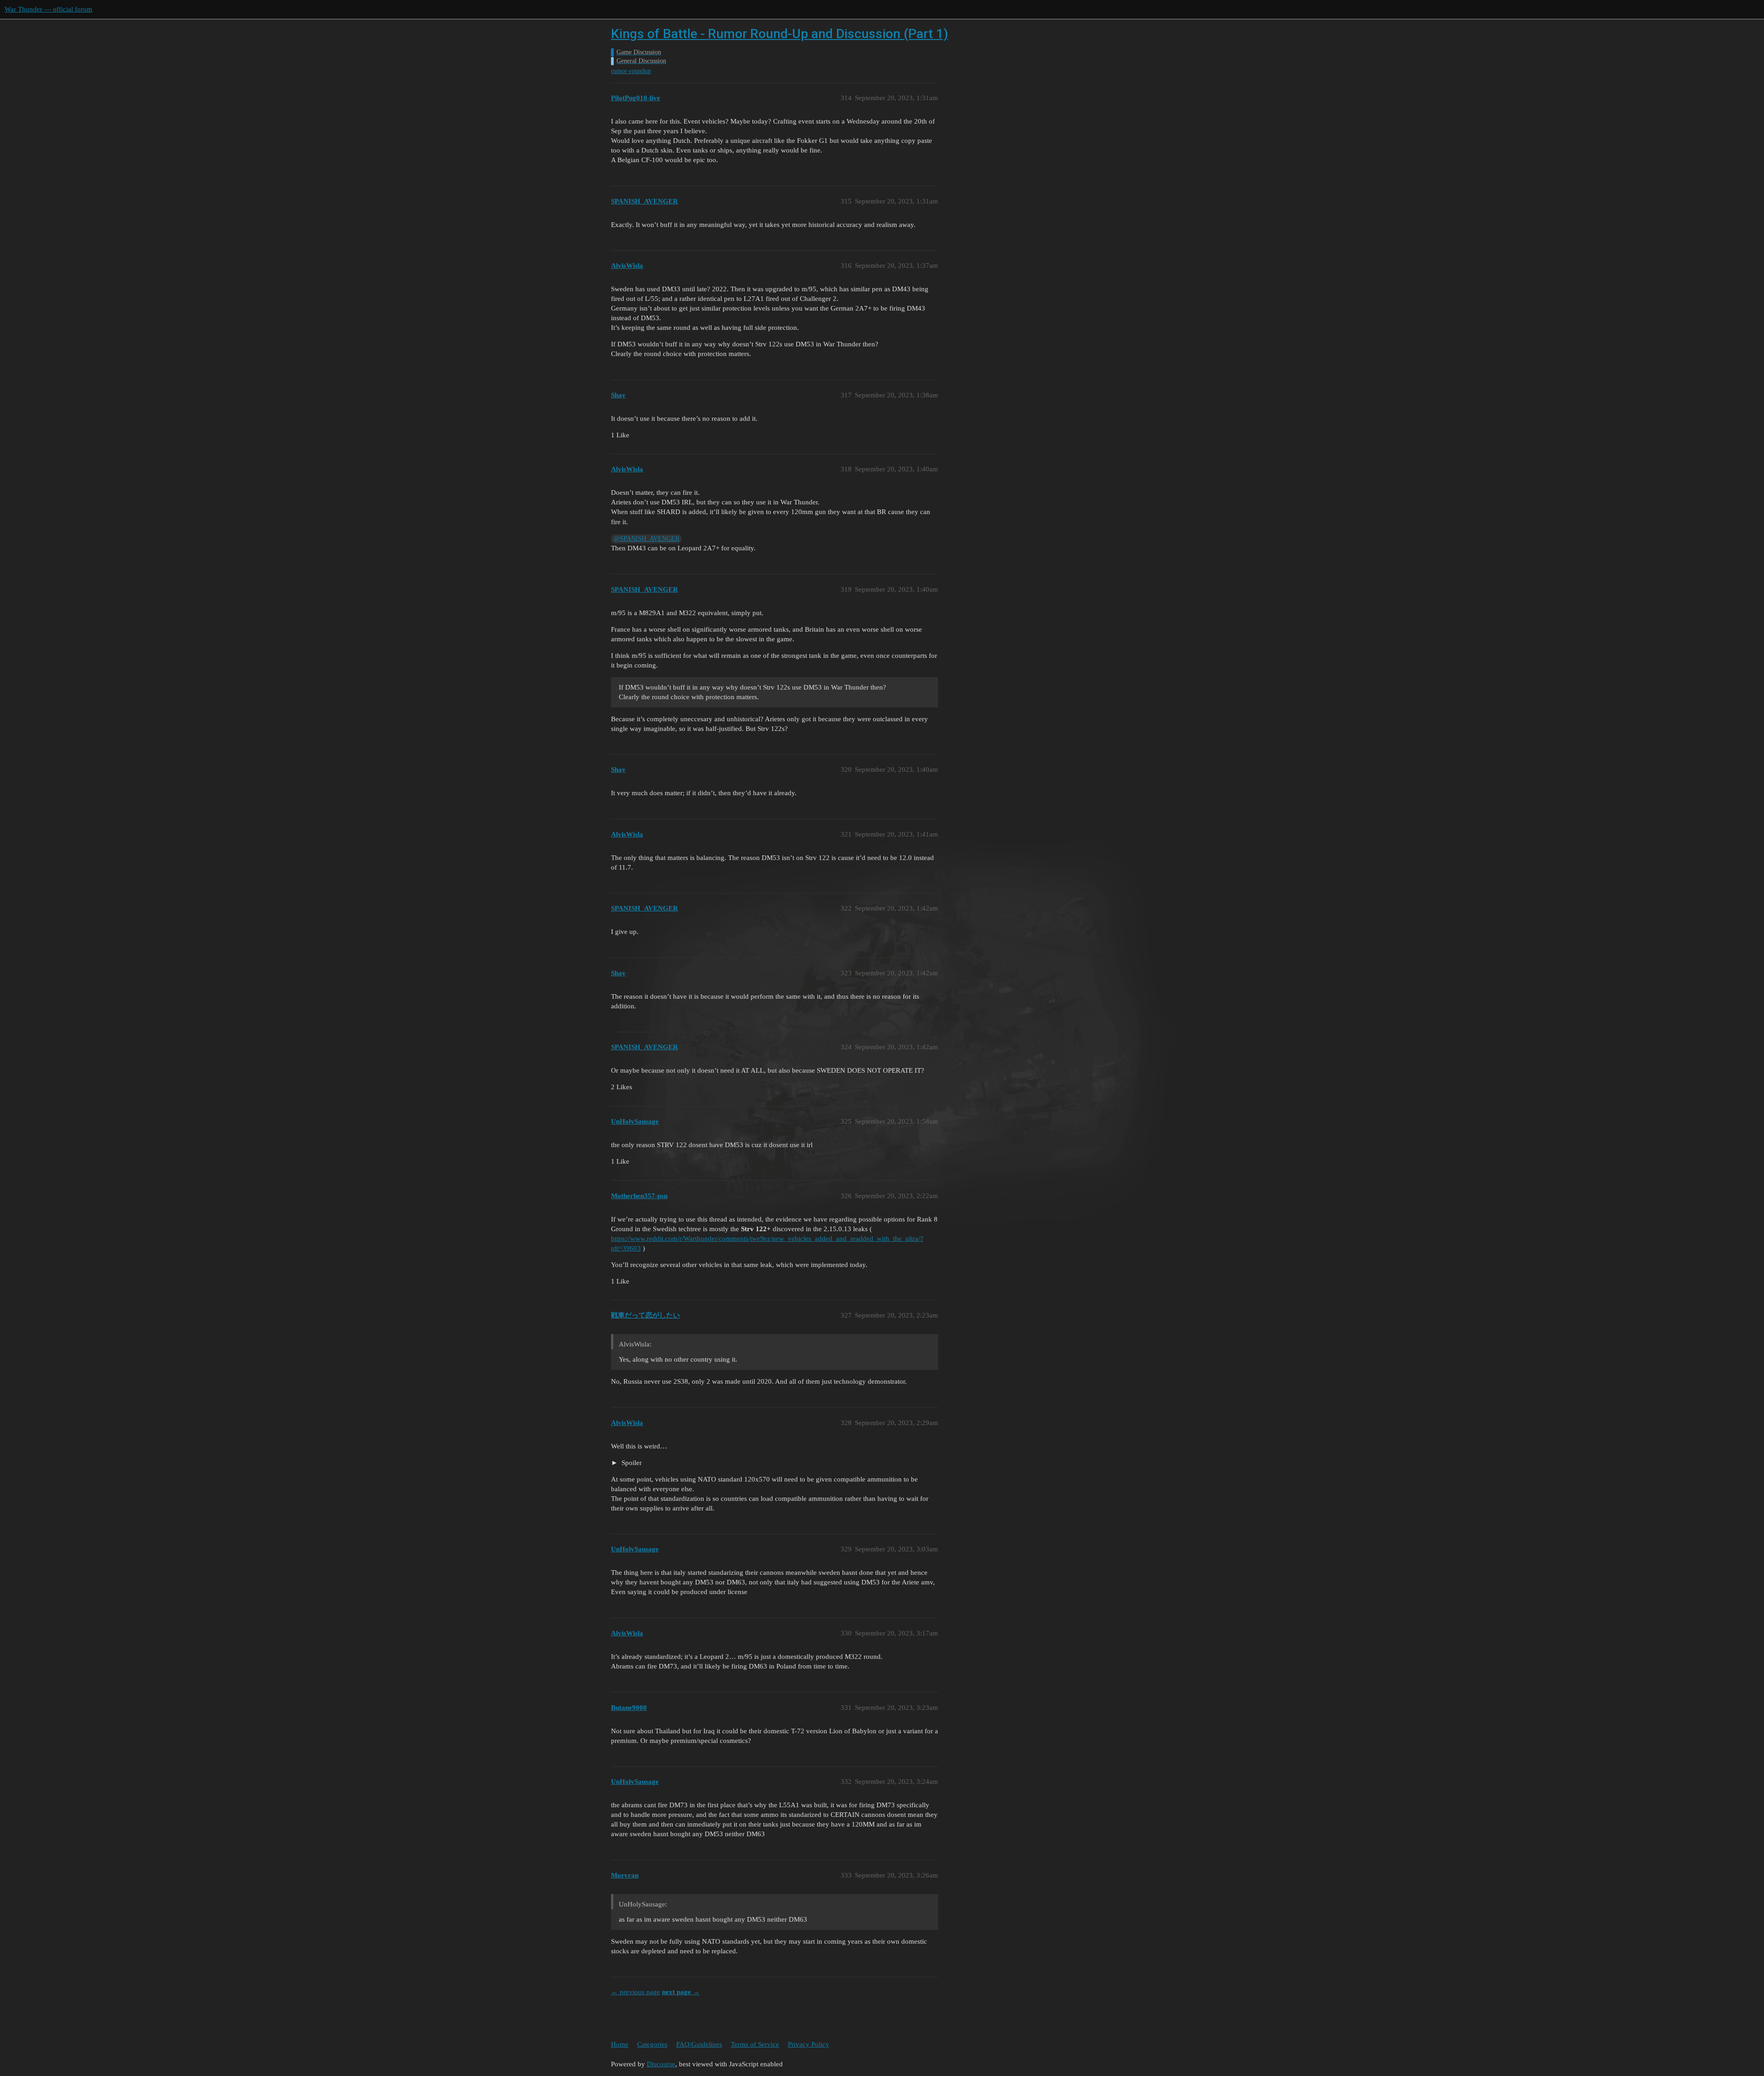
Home (620, 2044)
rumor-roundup (631, 71)
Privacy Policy (808, 2044)
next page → (681, 1992)
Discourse (661, 2064)
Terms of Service (755, 2044)
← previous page (636, 1992)
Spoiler (631, 1463)
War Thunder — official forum (48, 9)
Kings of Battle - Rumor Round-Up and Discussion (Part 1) (780, 34)
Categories (652, 2044)
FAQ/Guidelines (699, 2044)
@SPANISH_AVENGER (647, 539)
